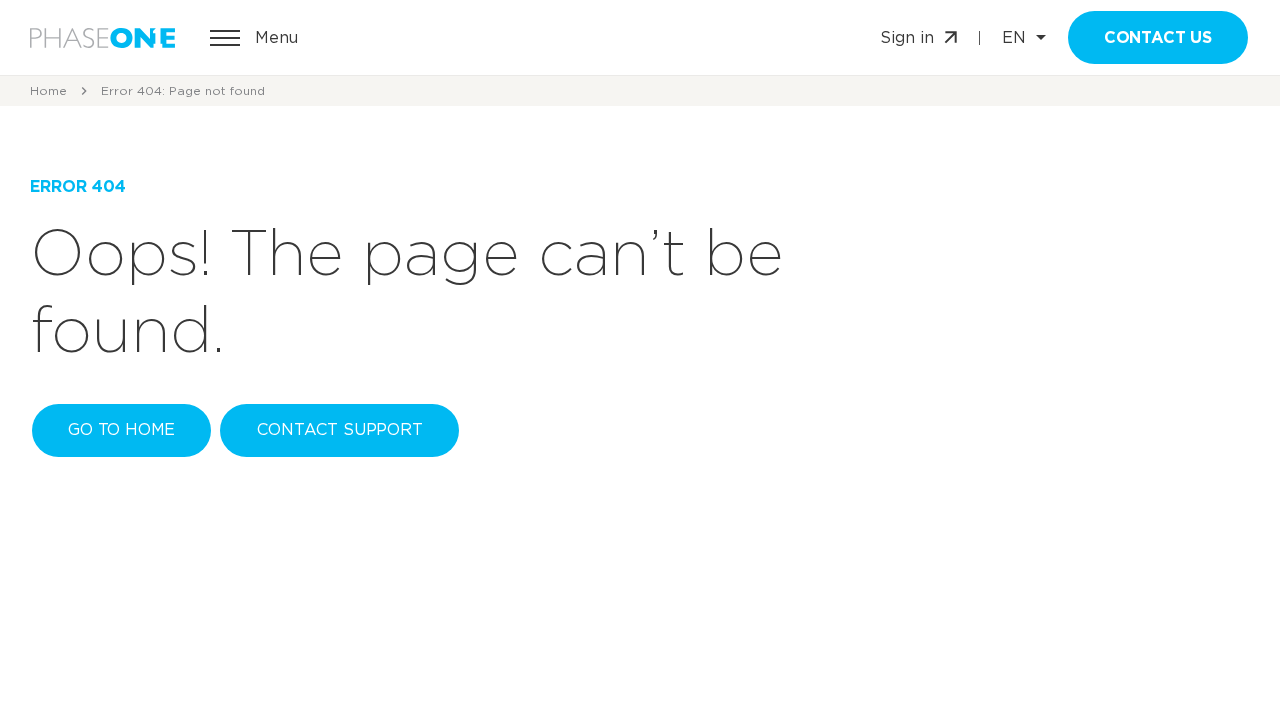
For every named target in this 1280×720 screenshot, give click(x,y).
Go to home (121, 429)
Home (48, 90)
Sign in (907, 37)
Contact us (1158, 37)
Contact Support (340, 429)
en (1014, 38)
